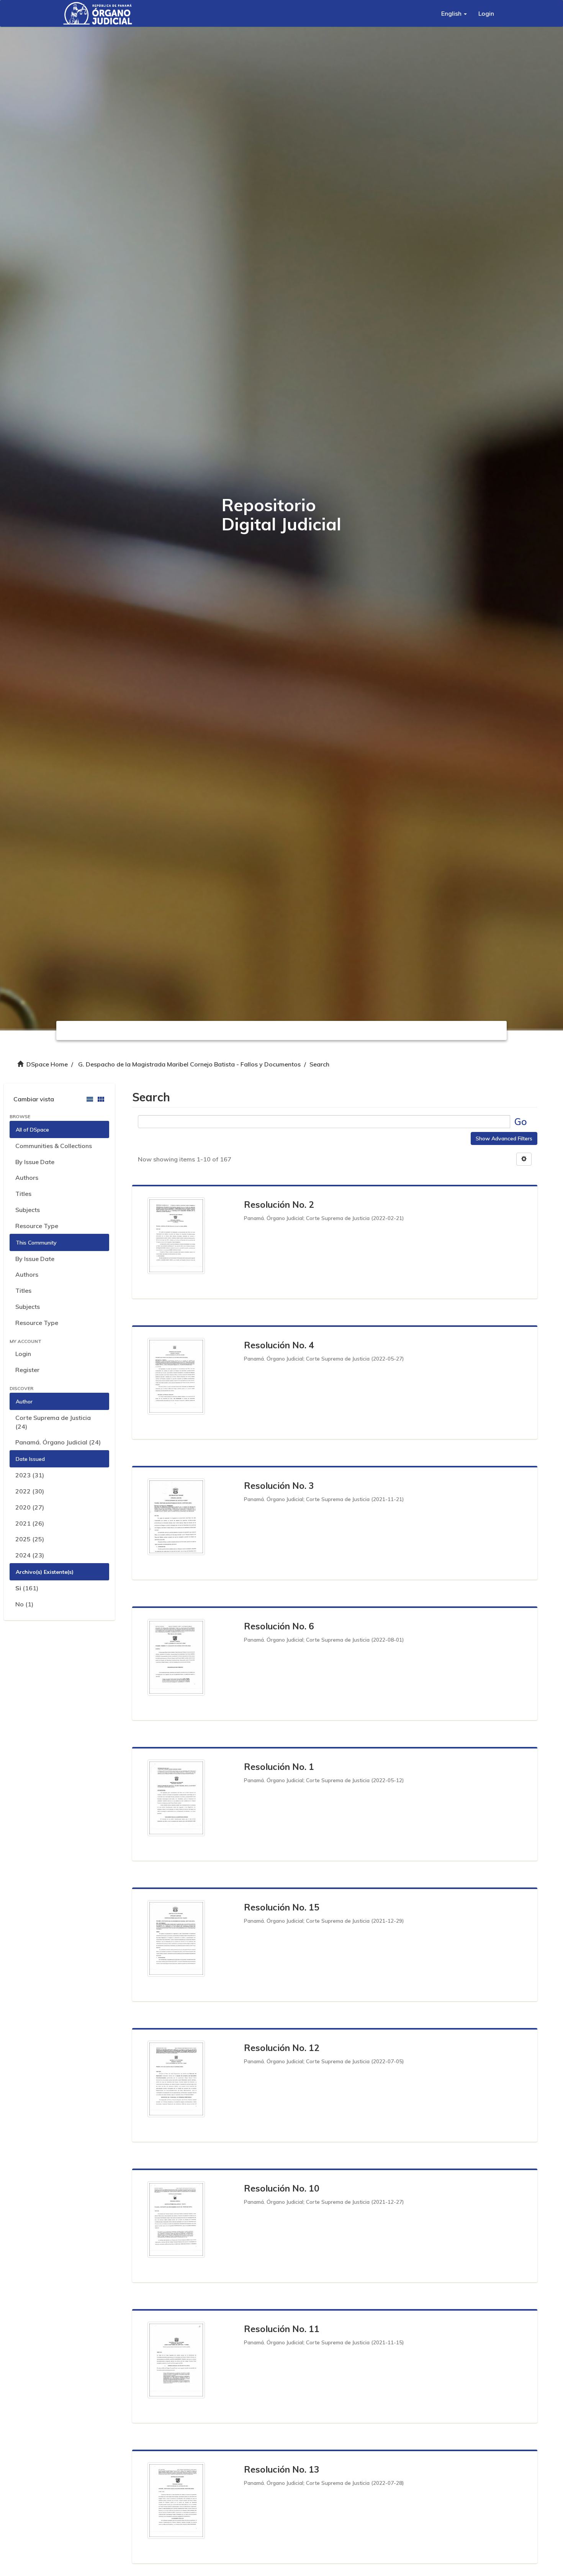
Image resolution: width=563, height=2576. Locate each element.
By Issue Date (35, 1162)
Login (23, 1354)
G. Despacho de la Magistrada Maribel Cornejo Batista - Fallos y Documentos (189, 1064)
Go (521, 1121)
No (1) (24, 1604)
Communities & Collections (54, 1146)
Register (27, 1370)
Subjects (28, 1210)
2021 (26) (30, 1523)
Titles (23, 1194)
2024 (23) (30, 1555)
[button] (454, 13)
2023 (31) (30, 1475)
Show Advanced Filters (504, 1138)
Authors (27, 1178)
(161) (27, 1588)
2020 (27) (30, 1507)
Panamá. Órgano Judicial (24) (58, 1442)
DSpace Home (47, 1064)
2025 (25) (30, 1539)
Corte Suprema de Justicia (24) (53, 1422)
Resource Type (37, 1226)
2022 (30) (30, 1491)
